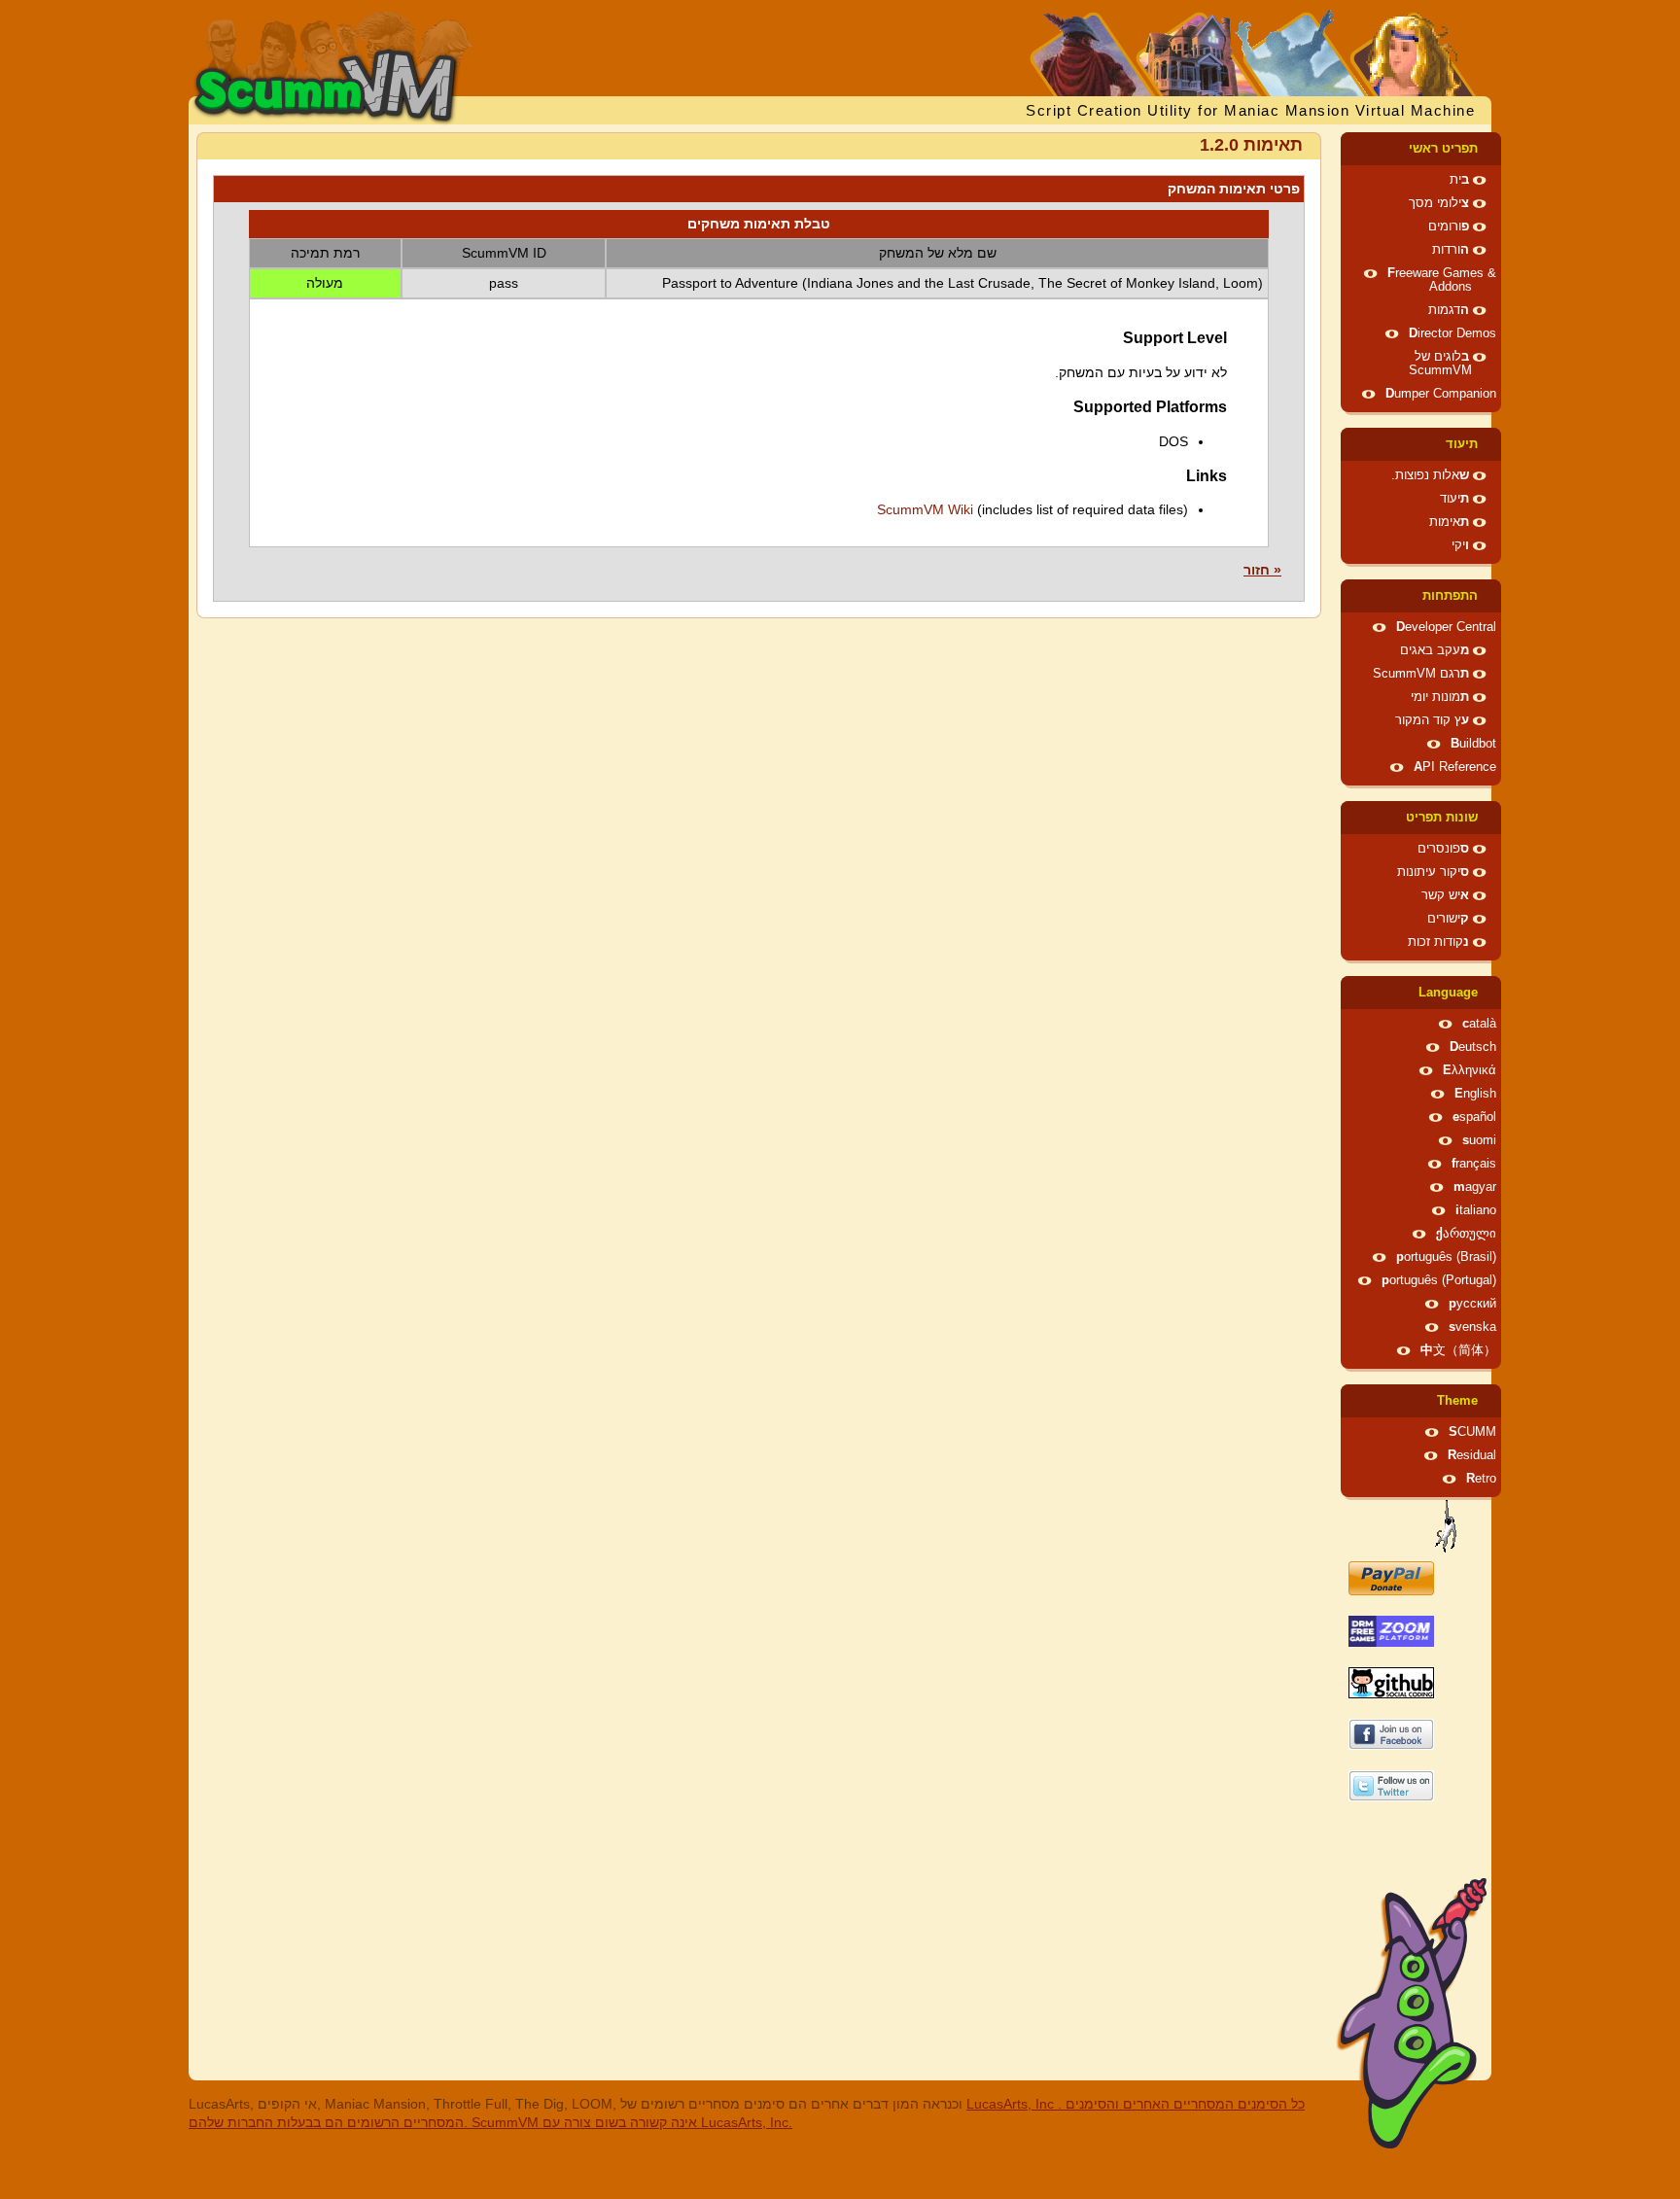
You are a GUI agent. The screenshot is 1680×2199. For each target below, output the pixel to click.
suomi (1479, 1140)
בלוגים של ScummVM (1440, 364)
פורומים (1449, 227)
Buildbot (1473, 744)
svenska (1472, 1327)
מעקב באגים (1435, 650)
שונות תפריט (1442, 818)
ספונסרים (1443, 849)
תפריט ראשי (1443, 149)
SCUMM (1472, 1432)
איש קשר (1445, 895)
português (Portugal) (1439, 1280)
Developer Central (1446, 627)
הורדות (1451, 250)
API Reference (1455, 767)
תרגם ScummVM (1421, 674)
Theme (1457, 1401)
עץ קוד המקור (1432, 720)
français (1474, 1164)
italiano (1476, 1210)
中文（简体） (1458, 1350)
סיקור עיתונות (1433, 872)
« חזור (1262, 570)
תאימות (1449, 522)
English (1475, 1094)
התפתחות (1450, 596)
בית (1459, 180)
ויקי (1460, 545)
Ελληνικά (1470, 1070)
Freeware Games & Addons (1442, 280)
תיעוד (1462, 444)
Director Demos (1452, 333)
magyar (1475, 1187)
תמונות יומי (1440, 697)
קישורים (1448, 919)
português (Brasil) (1446, 1257)
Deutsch (1473, 1047)
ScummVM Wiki (925, 509)
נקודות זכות (1438, 942)
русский (1472, 1304)
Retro (1481, 1479)
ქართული (1466, 1234)
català (1479, 1024)
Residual (1472, 1455)
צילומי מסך (1439, 203)
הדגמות (1449, 310)
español (1474, 1117)
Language (1448, 993)
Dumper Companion (1441, 394)
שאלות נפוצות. (1430, 475)
